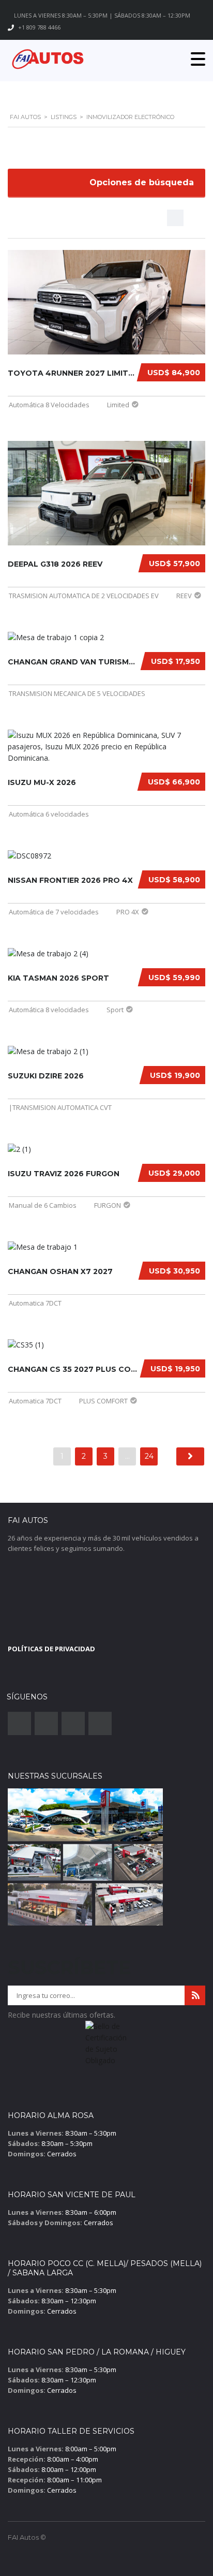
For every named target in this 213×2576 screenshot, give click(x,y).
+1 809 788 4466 (39, 27)
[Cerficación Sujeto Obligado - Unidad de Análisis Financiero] (106, 2047)
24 (149, 1456)
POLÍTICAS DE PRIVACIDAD (51, 1649)
